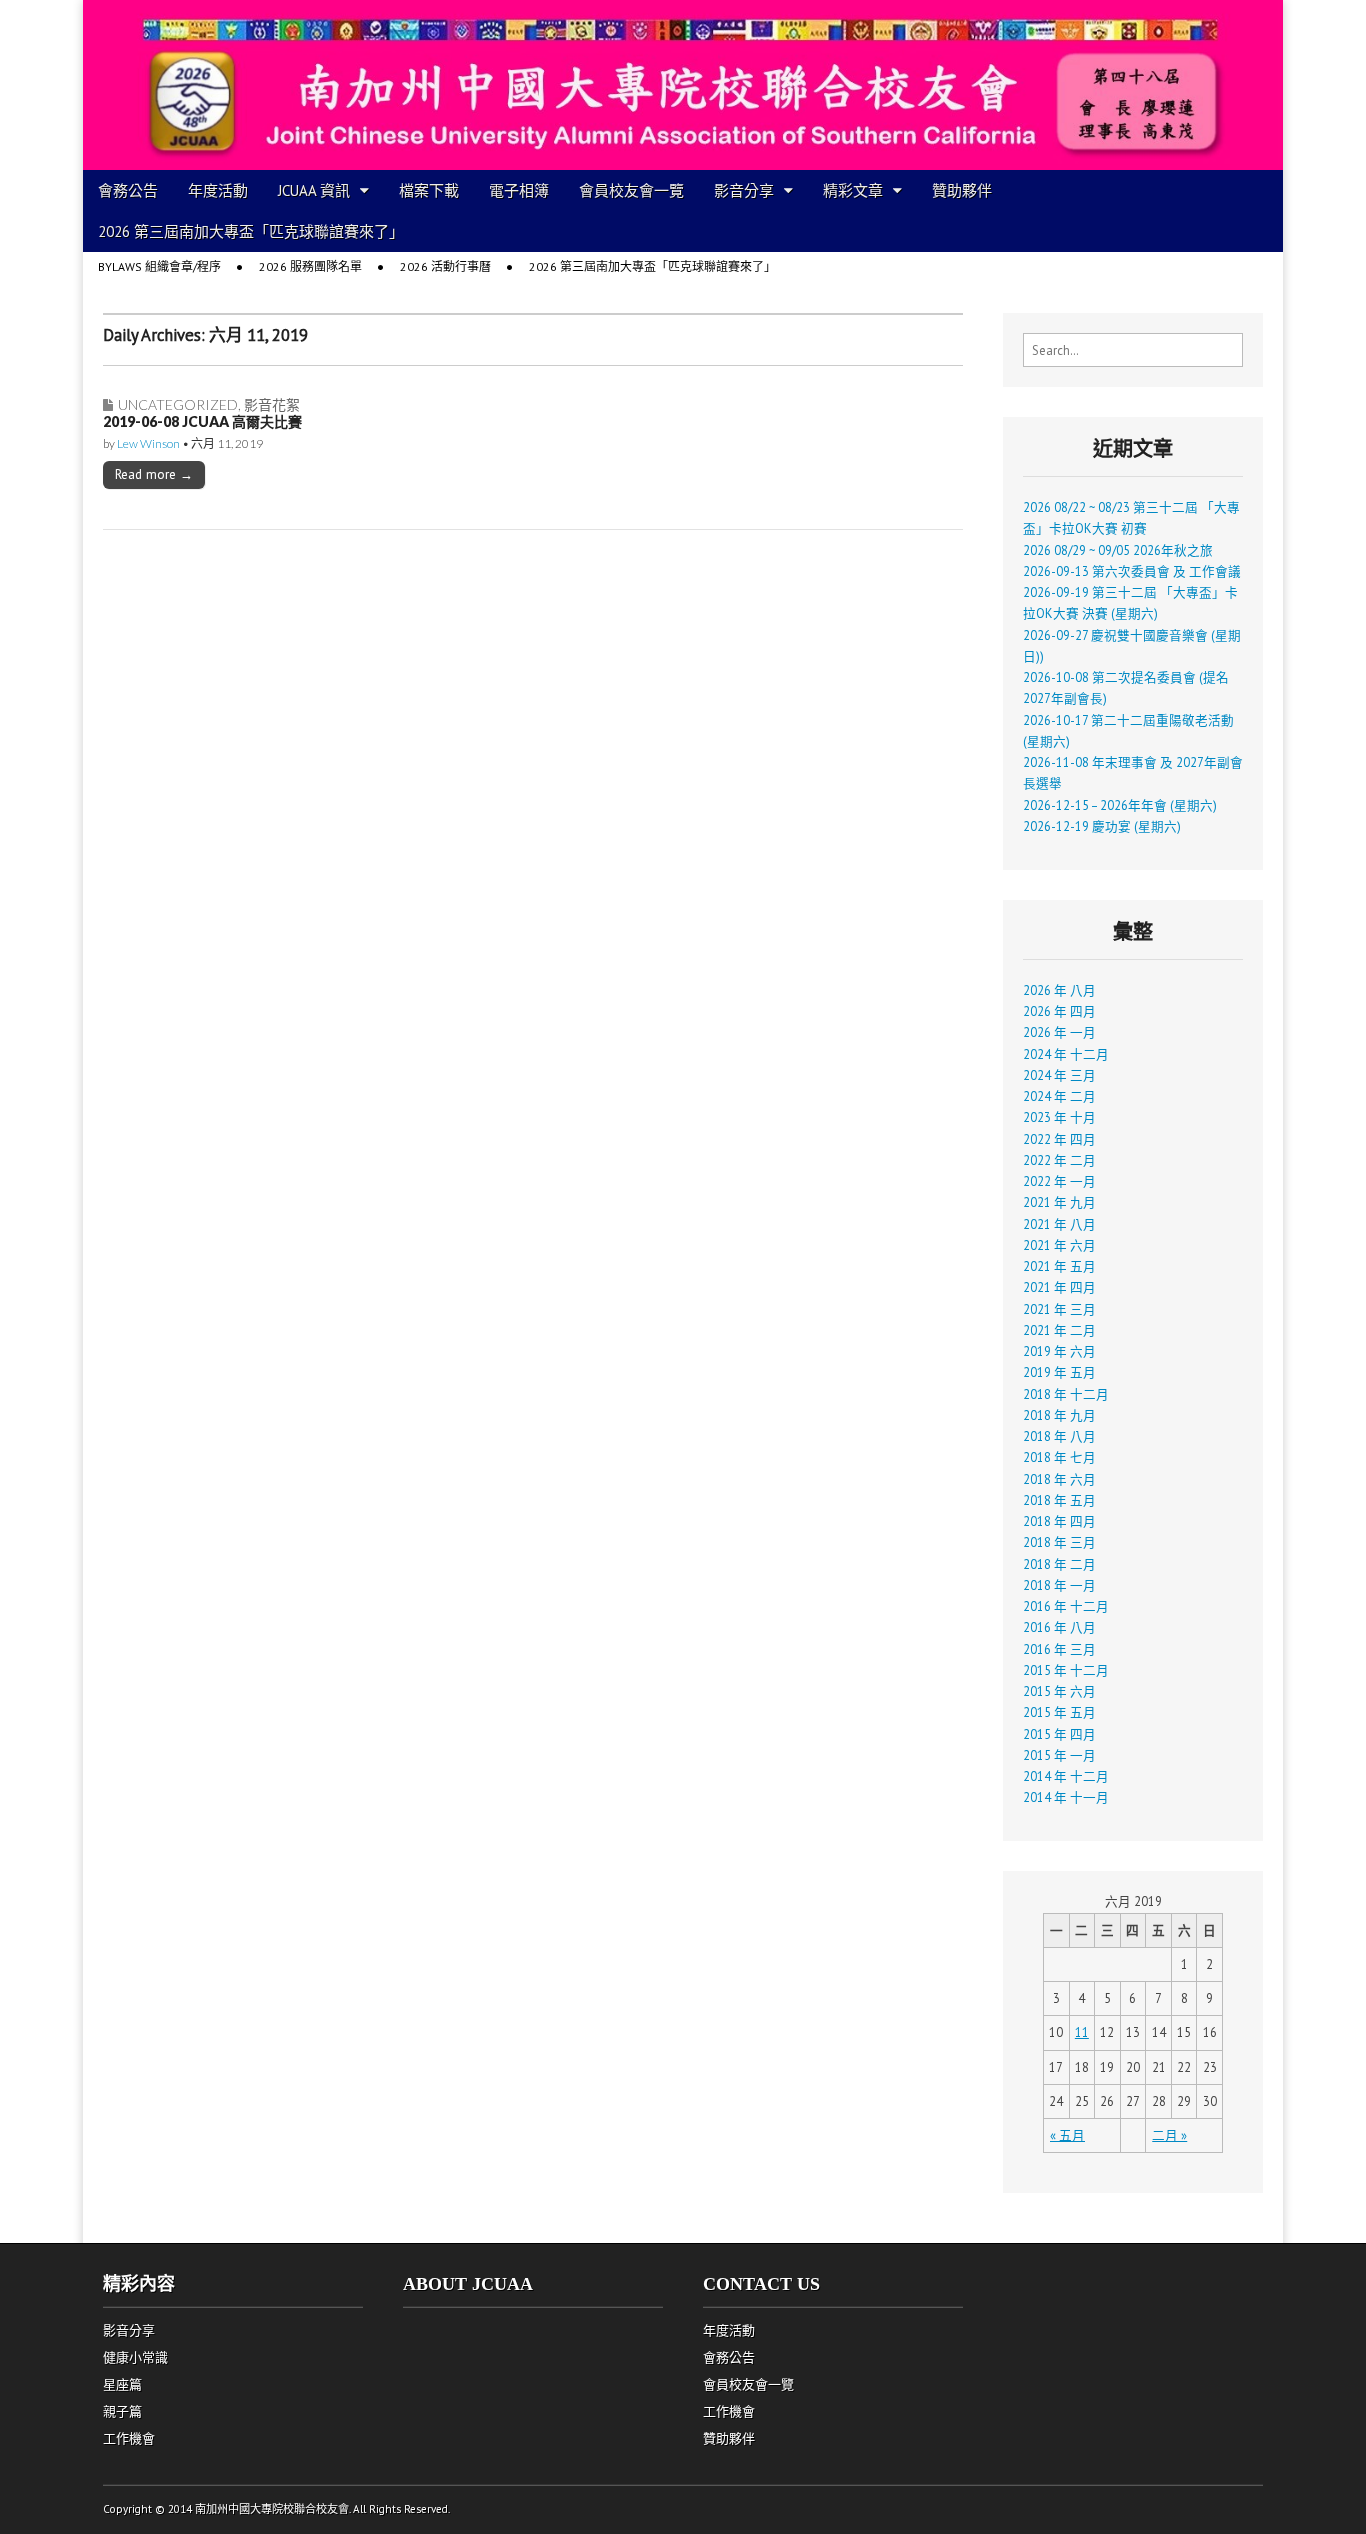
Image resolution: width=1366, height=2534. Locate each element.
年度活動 (218, 190)
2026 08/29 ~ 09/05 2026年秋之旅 (1118, 550)
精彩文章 (853, 190)
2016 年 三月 (1059, 1649)
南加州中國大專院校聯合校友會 (272, 2509)
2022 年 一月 (1059, 1181)
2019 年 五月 (1059, 1372)
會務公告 (128, 190)
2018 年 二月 (1059, 1564)
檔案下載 (429, 190)
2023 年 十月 (1059, 1117)
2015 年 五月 (1059, 1712)
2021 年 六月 (1059, 1245)
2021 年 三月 (1059, 1309)
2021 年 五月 (1059, 1266)
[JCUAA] (683, 85)
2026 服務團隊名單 (310, 266)
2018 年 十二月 (1066, 1394)
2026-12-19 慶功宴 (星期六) (1102, 826)
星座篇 (122, 2384)
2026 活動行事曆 (445, 266)
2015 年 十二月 (1066, 1670)
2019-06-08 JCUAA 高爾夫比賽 (202, 421)
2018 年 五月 (1059, 1500)
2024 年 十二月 (1066, 1054)
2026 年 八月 (1059, 990)
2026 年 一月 (1059, 1032)
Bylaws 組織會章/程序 (159, 266)
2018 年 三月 (1059, 1542)
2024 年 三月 (1059, 1075)
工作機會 (129, 2438)
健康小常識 (135, 2357)
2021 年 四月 (1059, 1287)
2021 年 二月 (1059, 1330)
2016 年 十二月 (1066, 1606)
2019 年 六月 (1059, 1351)
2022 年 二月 (1059, 1160)
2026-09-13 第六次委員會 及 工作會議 (1132, 571)
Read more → (154, 474)
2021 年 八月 (1059, 1224)
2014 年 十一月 (1066, 1797)
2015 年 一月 (1059, 1755)
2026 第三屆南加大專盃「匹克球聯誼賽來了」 (251, 231)
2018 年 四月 (1059, 1521)
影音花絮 (272, 404)
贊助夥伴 (962, 190)
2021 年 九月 (1059, 1202)
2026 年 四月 (1059, 1011)
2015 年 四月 (1059, 1734)
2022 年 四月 (1059, 1139)
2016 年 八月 (1059, 1627)
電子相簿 (519, 190)
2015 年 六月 (1059, 1691)
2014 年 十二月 (1066, 1776)
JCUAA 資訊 (314, 190)
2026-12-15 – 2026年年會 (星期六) (1120, 805)
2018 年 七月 (1059, 1457)
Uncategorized (178, 404)
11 (1082, 2032)
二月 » (1169, 2135)
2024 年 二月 (1059, 1096)
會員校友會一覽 (631, 190)
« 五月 (1067, 2135)
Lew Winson (148, 443)
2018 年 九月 (1059, 1415)
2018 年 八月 (1059, 1436)
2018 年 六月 (1059, 1479)
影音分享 (744, 190)
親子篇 (122, 2411)
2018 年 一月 (1059, 1585)
